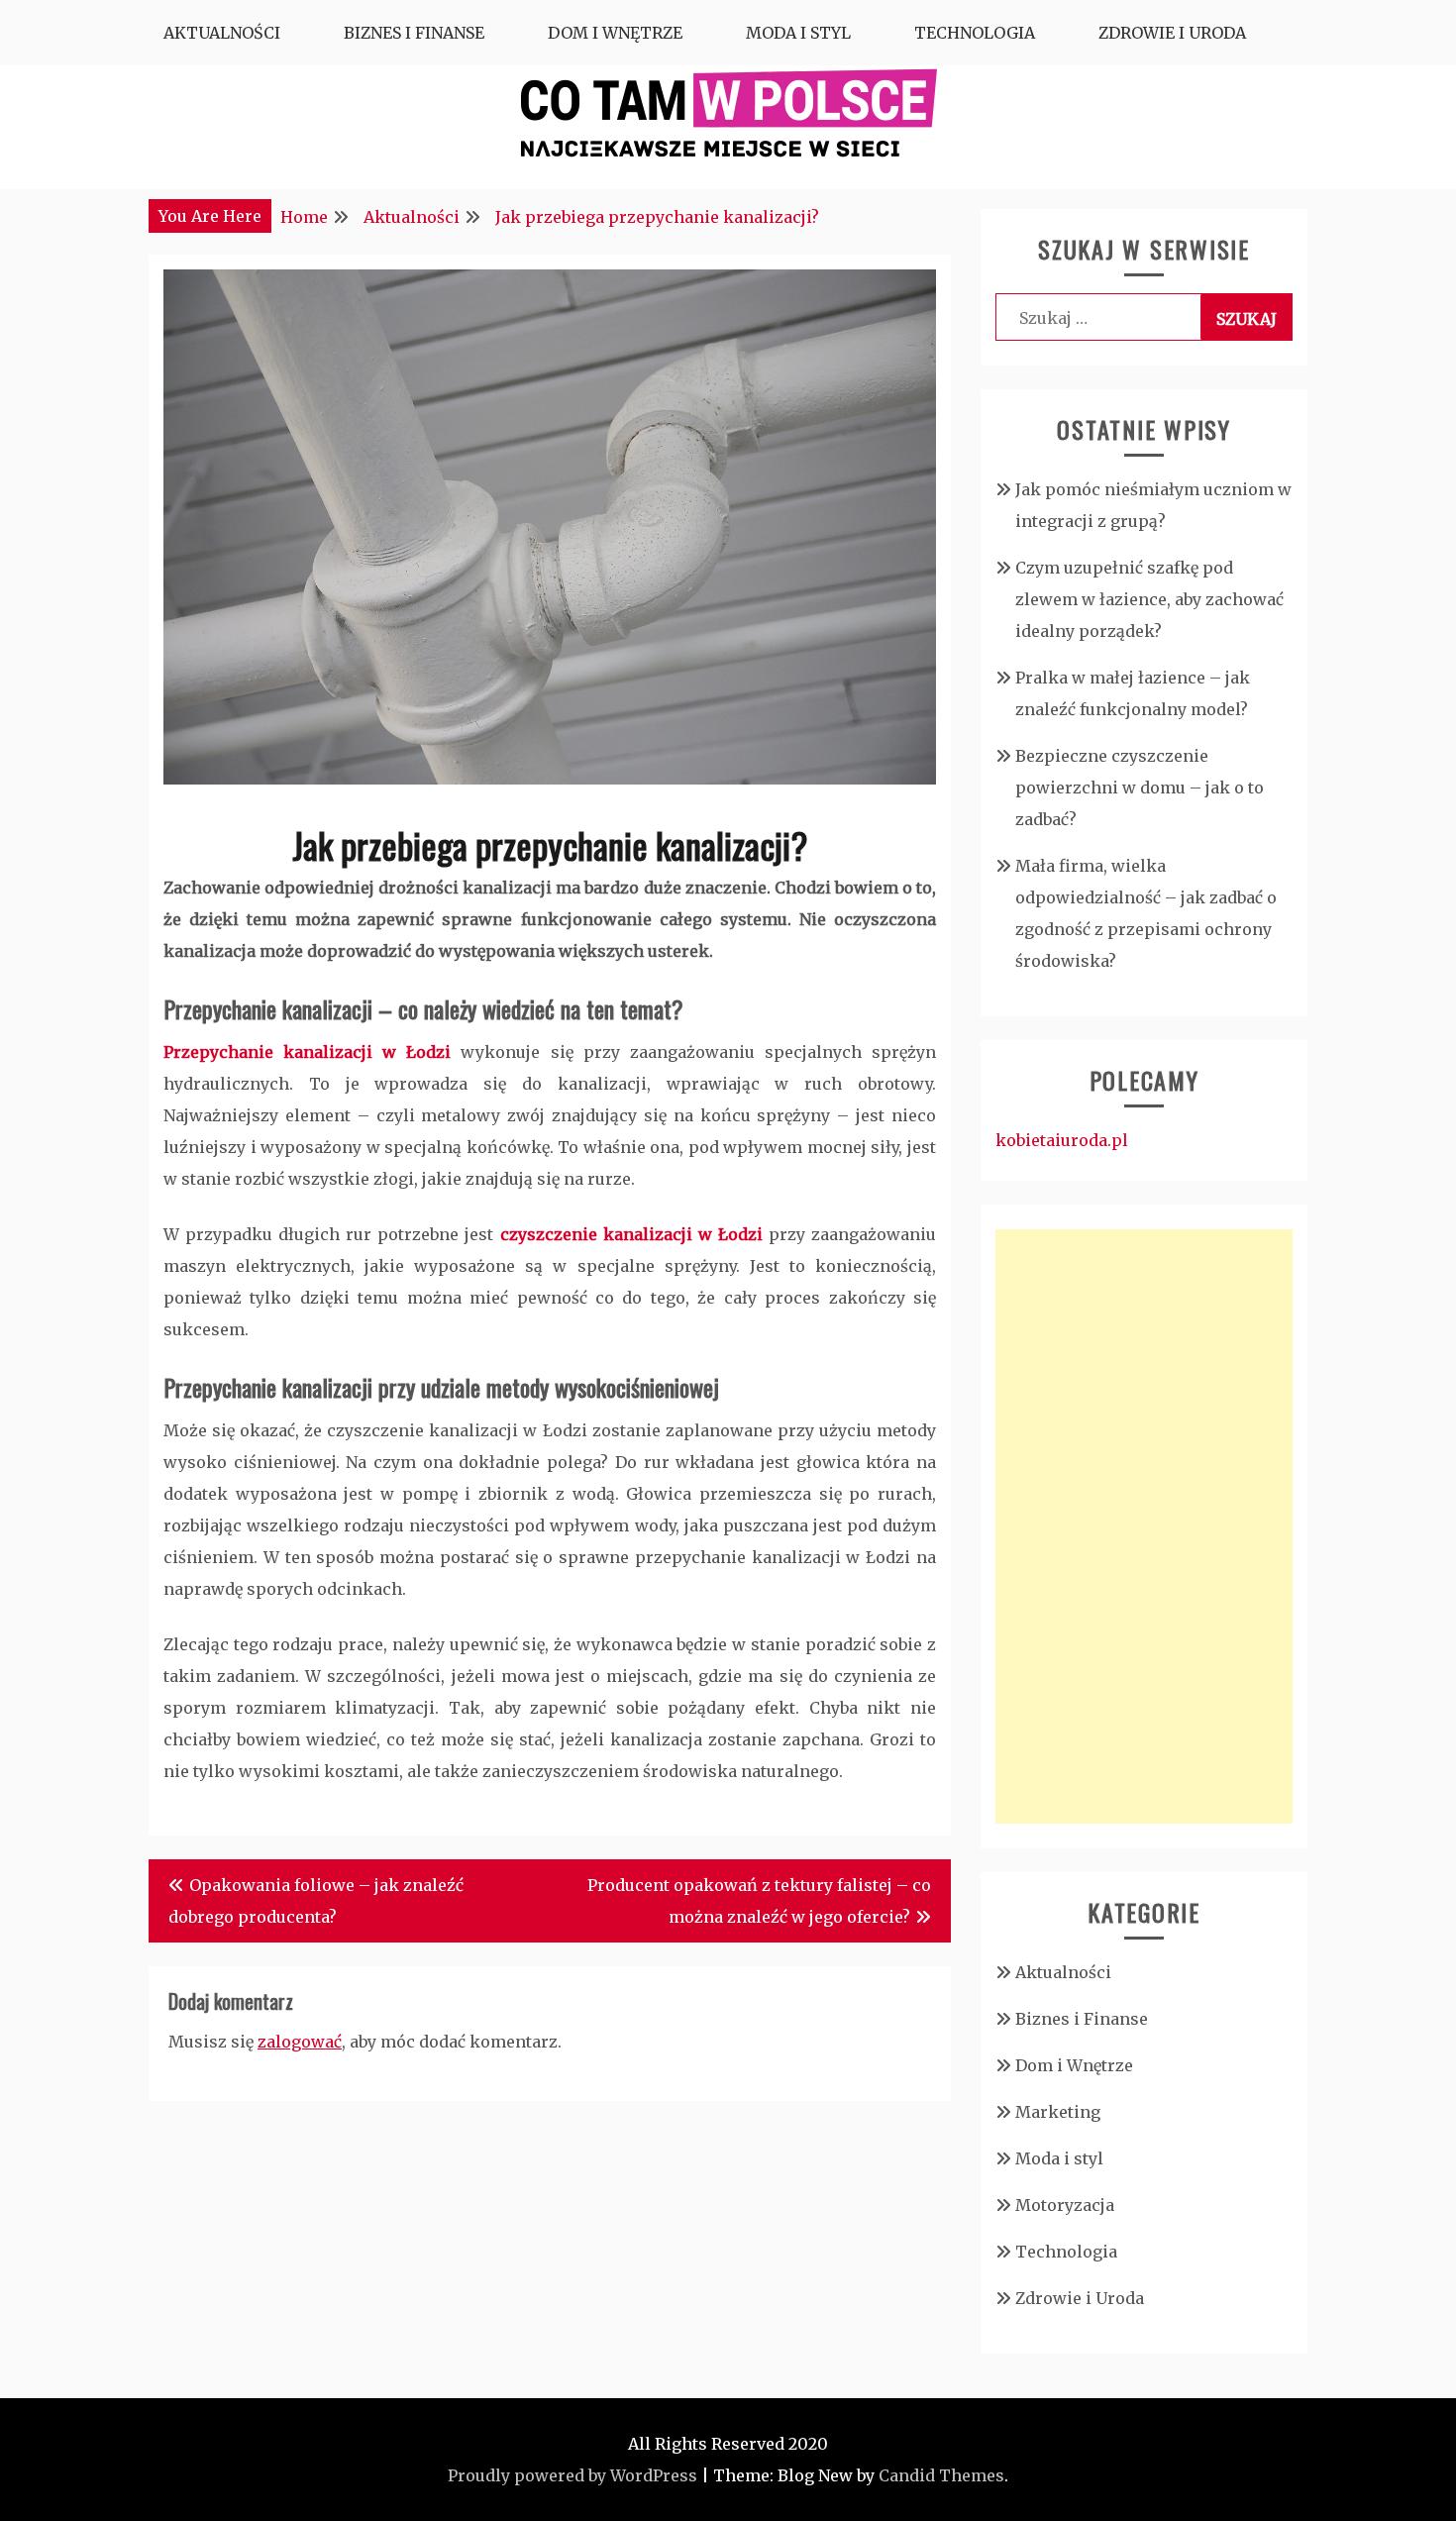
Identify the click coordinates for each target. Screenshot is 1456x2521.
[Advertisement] (1144, 1526)
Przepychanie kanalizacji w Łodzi (307, 1052)
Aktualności (222, 33)
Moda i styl (798, 33)
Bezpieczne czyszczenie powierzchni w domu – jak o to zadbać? (1140, 788)
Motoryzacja (1065, 2205)
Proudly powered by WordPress (572, 2475)
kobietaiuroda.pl (1062, 1140)
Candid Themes (941, 2475)
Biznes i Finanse (414, 33)
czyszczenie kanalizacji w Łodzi (631, 1234)
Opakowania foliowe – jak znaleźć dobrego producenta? (316, 1901)
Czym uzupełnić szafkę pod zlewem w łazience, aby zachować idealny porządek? (1149, 599)
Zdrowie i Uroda (1172, 33)
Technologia (975, 33)
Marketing (1058, 2112)
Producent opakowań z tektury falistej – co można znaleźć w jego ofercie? (759, 1901)
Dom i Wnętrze (615, 33)
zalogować (300, 2042)
